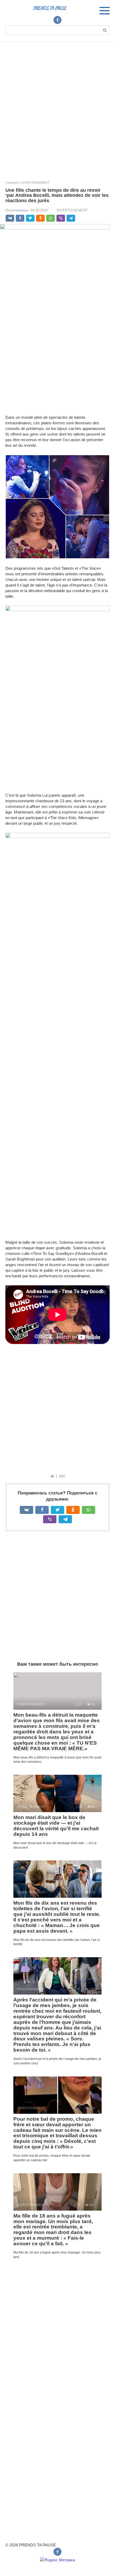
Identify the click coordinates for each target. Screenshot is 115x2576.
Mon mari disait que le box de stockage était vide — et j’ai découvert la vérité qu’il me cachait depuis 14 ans (56, 1826)
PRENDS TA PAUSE (50, 8)
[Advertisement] (57, 107)
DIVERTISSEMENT (72, 210)
